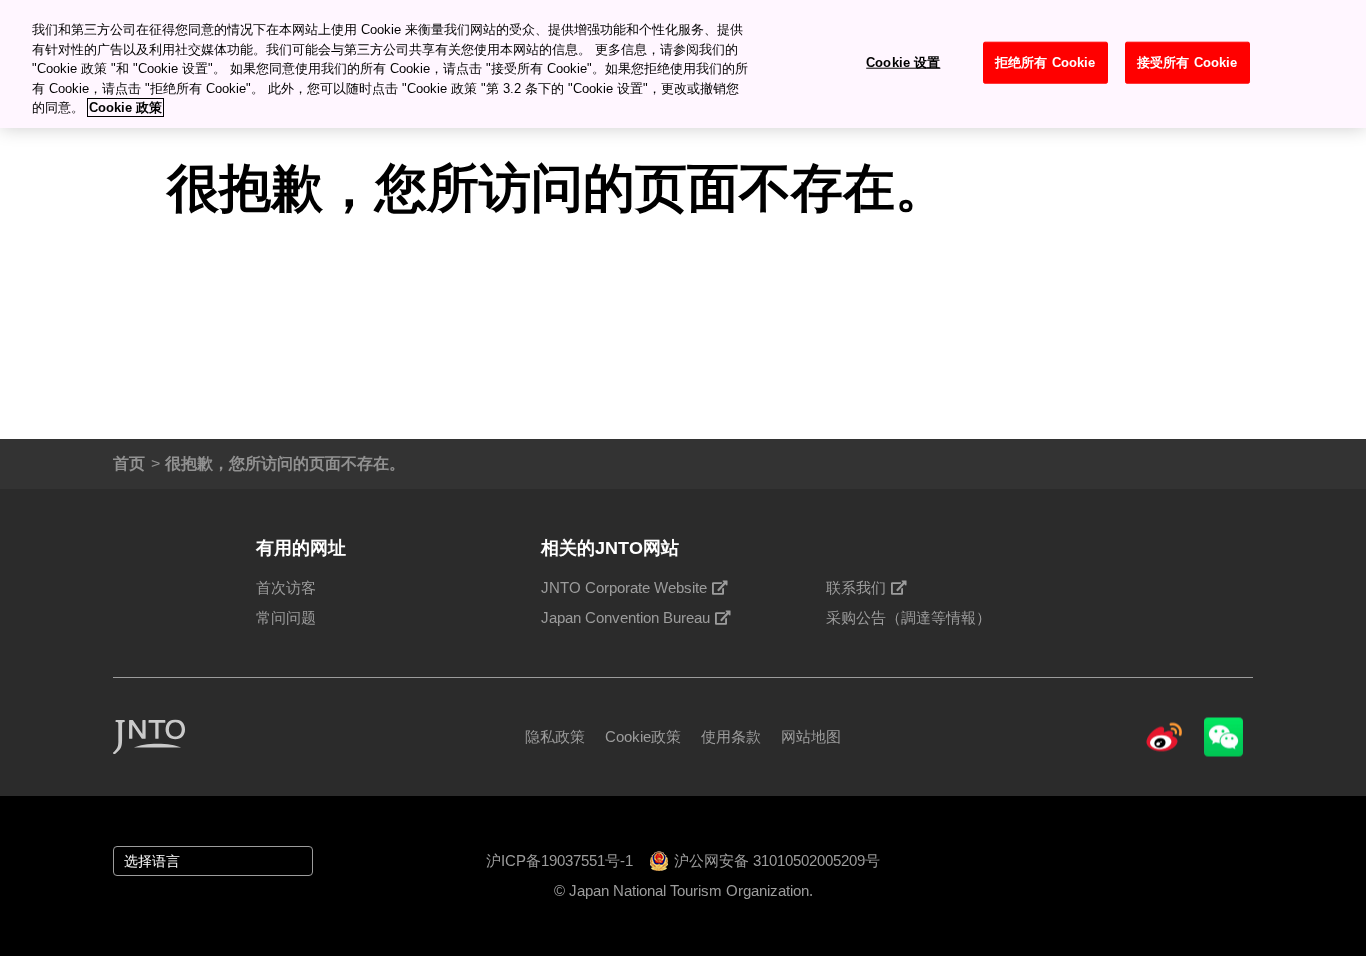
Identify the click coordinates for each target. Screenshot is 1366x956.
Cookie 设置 (903, 61)
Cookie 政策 (125, 107)
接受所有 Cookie (1187, 61)
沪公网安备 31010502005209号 (777, 860)
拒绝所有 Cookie (1045, 61)
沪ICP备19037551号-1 (559, 860)
